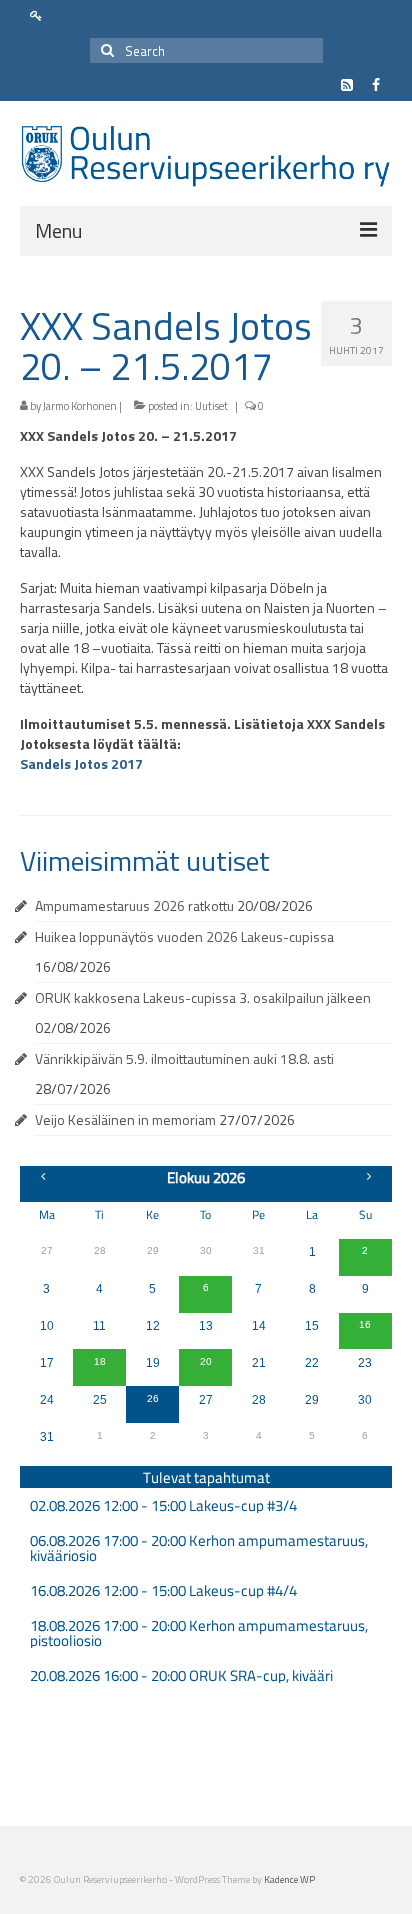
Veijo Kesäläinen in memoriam (125, 1119)
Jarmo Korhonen (80, 406)
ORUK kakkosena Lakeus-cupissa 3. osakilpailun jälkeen (203, 997)
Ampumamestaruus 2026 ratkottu (134, 905)
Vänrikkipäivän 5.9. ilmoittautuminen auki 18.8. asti (184, 1058)
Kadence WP (289, 1879)
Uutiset (211, 406)
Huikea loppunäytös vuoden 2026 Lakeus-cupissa (184, 936)
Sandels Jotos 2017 (81, 763)
